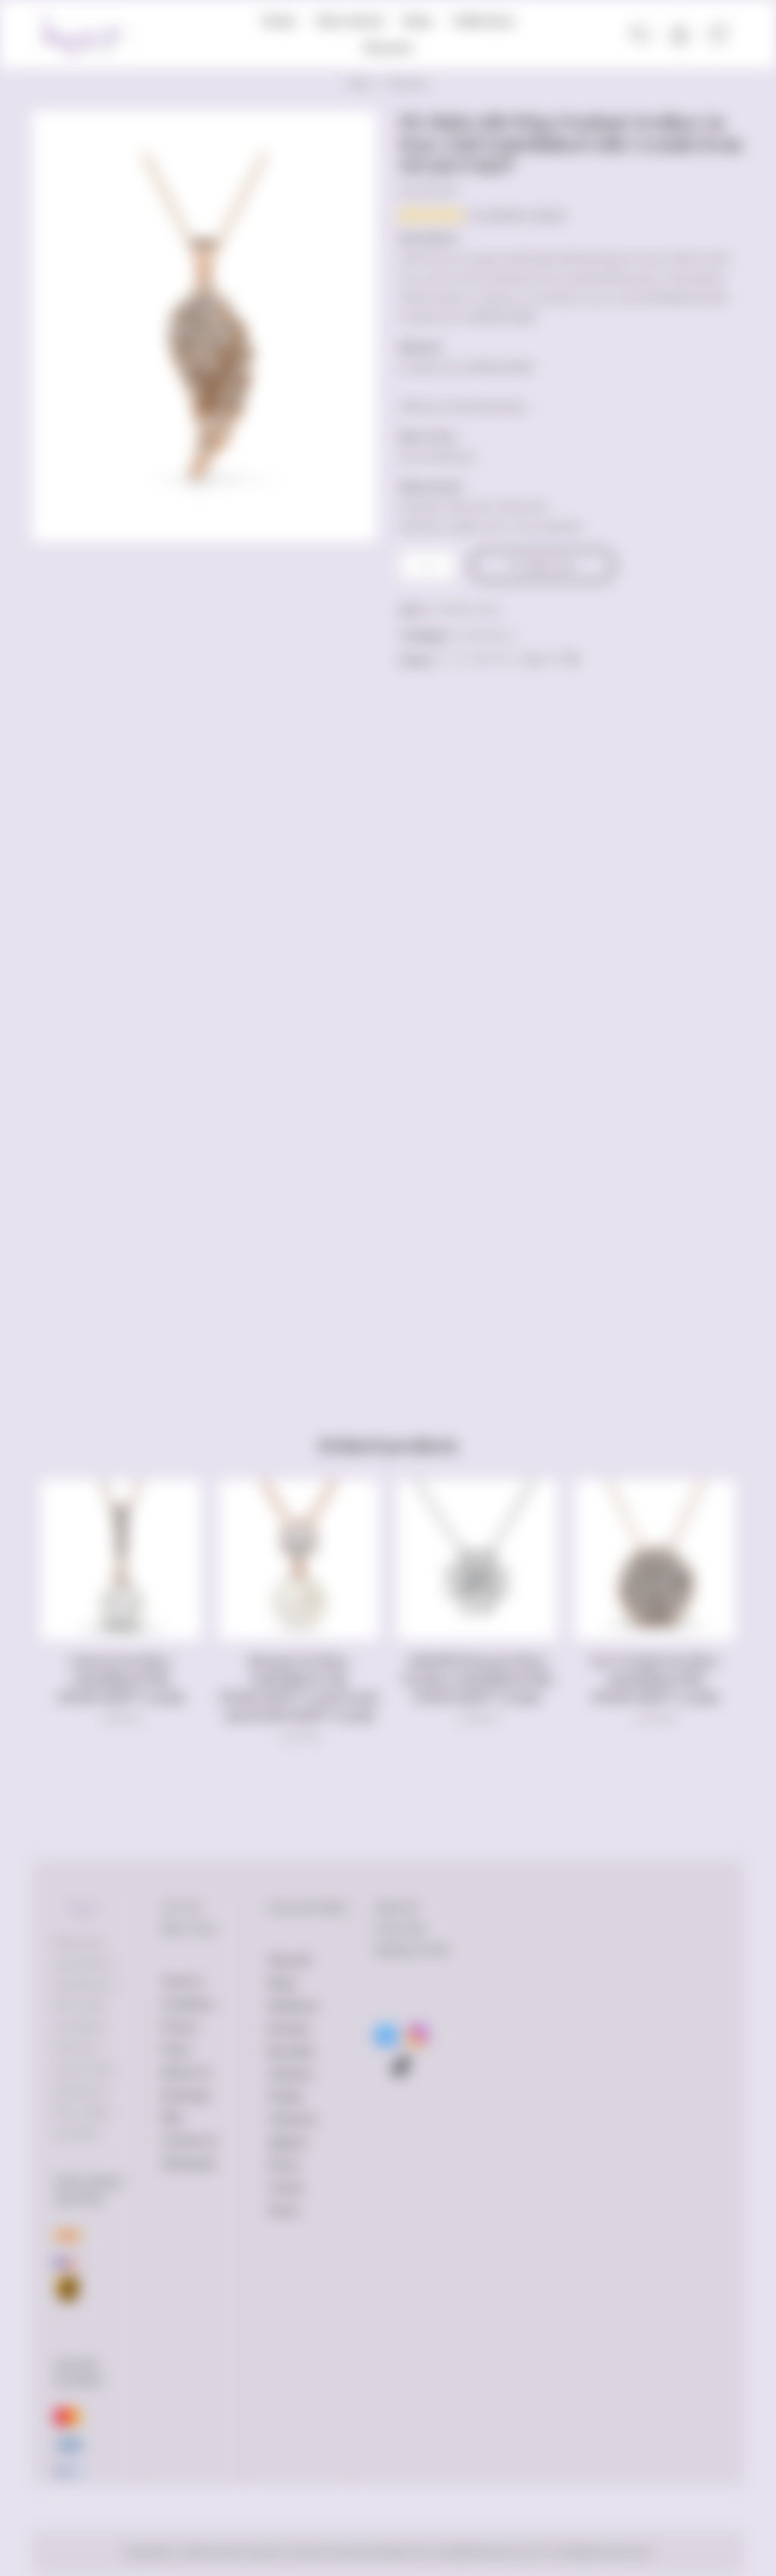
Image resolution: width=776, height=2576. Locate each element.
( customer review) (516, 215)
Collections (483, 20)
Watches (291, 2074)
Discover (388, 47)
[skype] (570, 660)
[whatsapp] (553, 660)
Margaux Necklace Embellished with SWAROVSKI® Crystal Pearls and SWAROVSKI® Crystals (299, 1688)
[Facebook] (462, 660)
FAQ (172, 2118)
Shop (417, 20)
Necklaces (408, 84)
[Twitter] (443, 660)
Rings (282, 1983)
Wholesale (188, 2163)
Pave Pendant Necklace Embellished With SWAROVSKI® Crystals (656, 1679)
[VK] (480, 660)
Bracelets (291, 2051)
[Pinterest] (498, 660)
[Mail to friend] (515, 660)
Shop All (289, 1960)
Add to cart (549, 565)
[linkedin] (534, 660)
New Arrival (349, 20)
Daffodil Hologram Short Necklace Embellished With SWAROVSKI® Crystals (477, 1679)
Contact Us (189, 2140)
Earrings (289, 2028)
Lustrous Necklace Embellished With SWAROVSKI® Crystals (121, 1679)
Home (278, 20)
